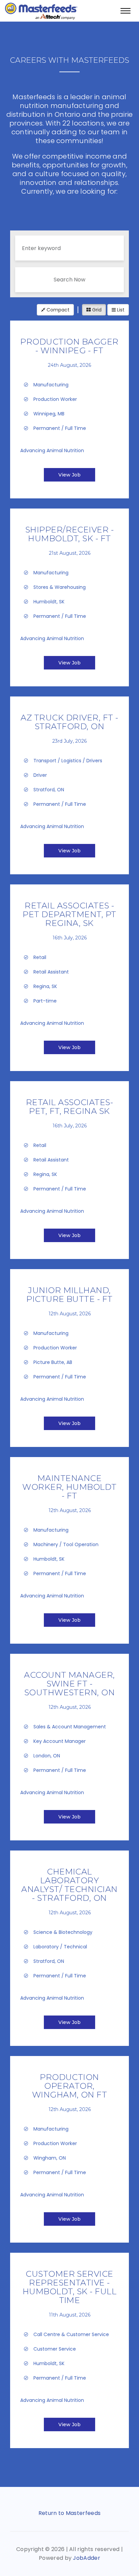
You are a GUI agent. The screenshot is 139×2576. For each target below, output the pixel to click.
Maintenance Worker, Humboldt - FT (69, 1487)
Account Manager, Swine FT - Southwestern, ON (69, 1684)
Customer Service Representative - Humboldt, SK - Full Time (69, 2287)
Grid (96, 310)
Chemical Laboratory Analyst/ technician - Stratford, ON (69, 1885)
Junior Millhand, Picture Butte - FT (69, 1295)
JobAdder (87, 2558)
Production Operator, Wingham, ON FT (70, 2086)
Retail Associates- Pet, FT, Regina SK (70, 1107)
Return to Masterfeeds (70, 2513)
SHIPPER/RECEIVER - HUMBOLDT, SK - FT (70, 534)
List (120, 310)
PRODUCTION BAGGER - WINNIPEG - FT (69, 346)
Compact (57, 310)
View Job (69, 475)
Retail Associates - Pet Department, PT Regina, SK (69, 914)
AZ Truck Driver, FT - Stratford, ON (69, 722)
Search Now (69, 280)
